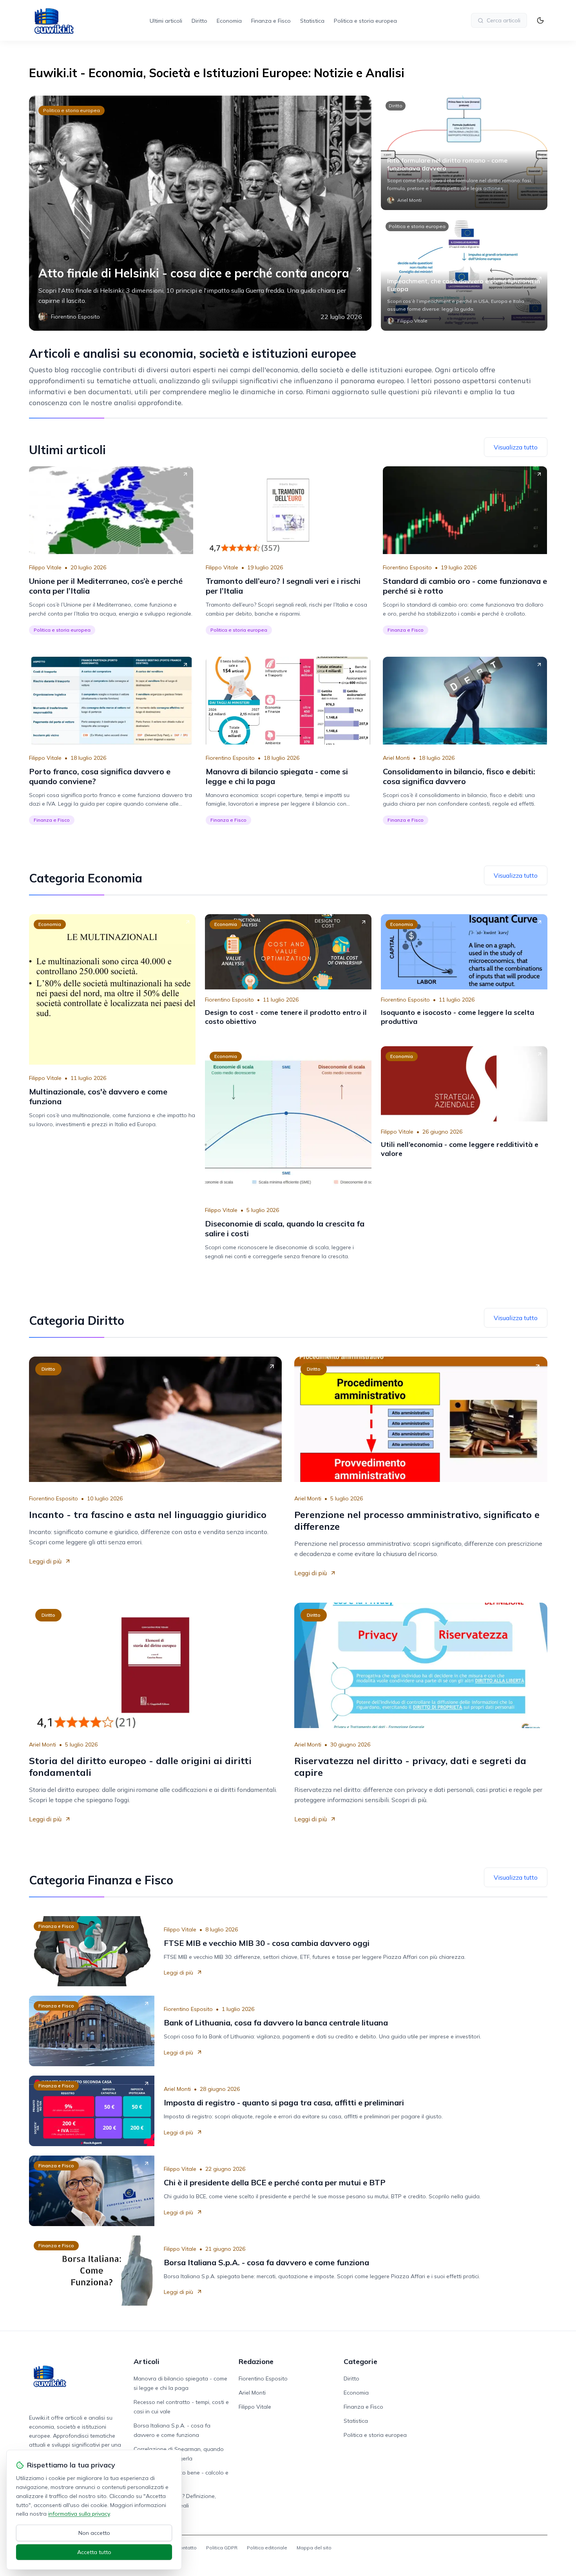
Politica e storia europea (365, 21)
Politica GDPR (222, 2548)
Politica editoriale (267, 2548)
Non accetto (94, 2533)
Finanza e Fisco (271, 21)
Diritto (199, 21)
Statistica (312, 21)
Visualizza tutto (516, 447)
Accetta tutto (94, 2552)
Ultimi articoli (166, 21)
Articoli (147, 2361)
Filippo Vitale (45, 567)
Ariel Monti (396, 758)
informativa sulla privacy (79, 2514)
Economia (229, 21)
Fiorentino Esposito (407, 567)
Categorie (360, 2361)
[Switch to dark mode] (540, 20)
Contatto (187, 2548)
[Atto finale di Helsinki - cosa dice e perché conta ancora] (200, 213)
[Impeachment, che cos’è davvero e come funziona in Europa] (464, 274)
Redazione (256, 2361)
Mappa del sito (314, 2548)
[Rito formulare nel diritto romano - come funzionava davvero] (464, 153)
